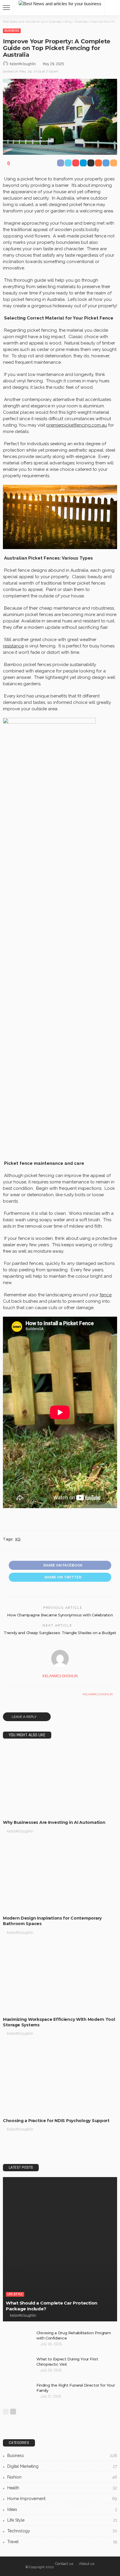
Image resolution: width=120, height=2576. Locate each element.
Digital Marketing (62, 2466)
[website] (9, 1694)
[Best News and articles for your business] (60, 3)
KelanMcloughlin (23, 64)
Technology (62, 2531)
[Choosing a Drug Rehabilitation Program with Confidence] (17, 2340)
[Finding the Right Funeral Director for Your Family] (17, 2392)
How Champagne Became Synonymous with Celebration (60, 1615)
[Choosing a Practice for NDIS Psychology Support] (60, 2079)
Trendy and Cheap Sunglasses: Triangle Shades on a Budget (60, 1633)
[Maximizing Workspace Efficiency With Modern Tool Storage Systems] (60, 1978)
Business (12, 31)
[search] (112, 8)
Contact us (64, 2564)
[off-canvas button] (6, 8)
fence (106, 1295)
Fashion (62, 2477)
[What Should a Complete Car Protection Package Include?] (60, 2249)
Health (62, 2488)
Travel (62, 2542)
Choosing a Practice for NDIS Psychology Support (56, 2121)
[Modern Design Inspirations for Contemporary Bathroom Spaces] (60, 1877)
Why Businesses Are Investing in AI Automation (54, 1822)
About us (87, 2564)
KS (18, 1539)
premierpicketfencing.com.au (77, 425)
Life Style (15, 2294)
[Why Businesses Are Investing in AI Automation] (60, 1781)
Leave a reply (24, 1717)
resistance (13, 646)
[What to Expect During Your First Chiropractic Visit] (17, 2366)
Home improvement (62, 2499)
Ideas (62, 2509)
